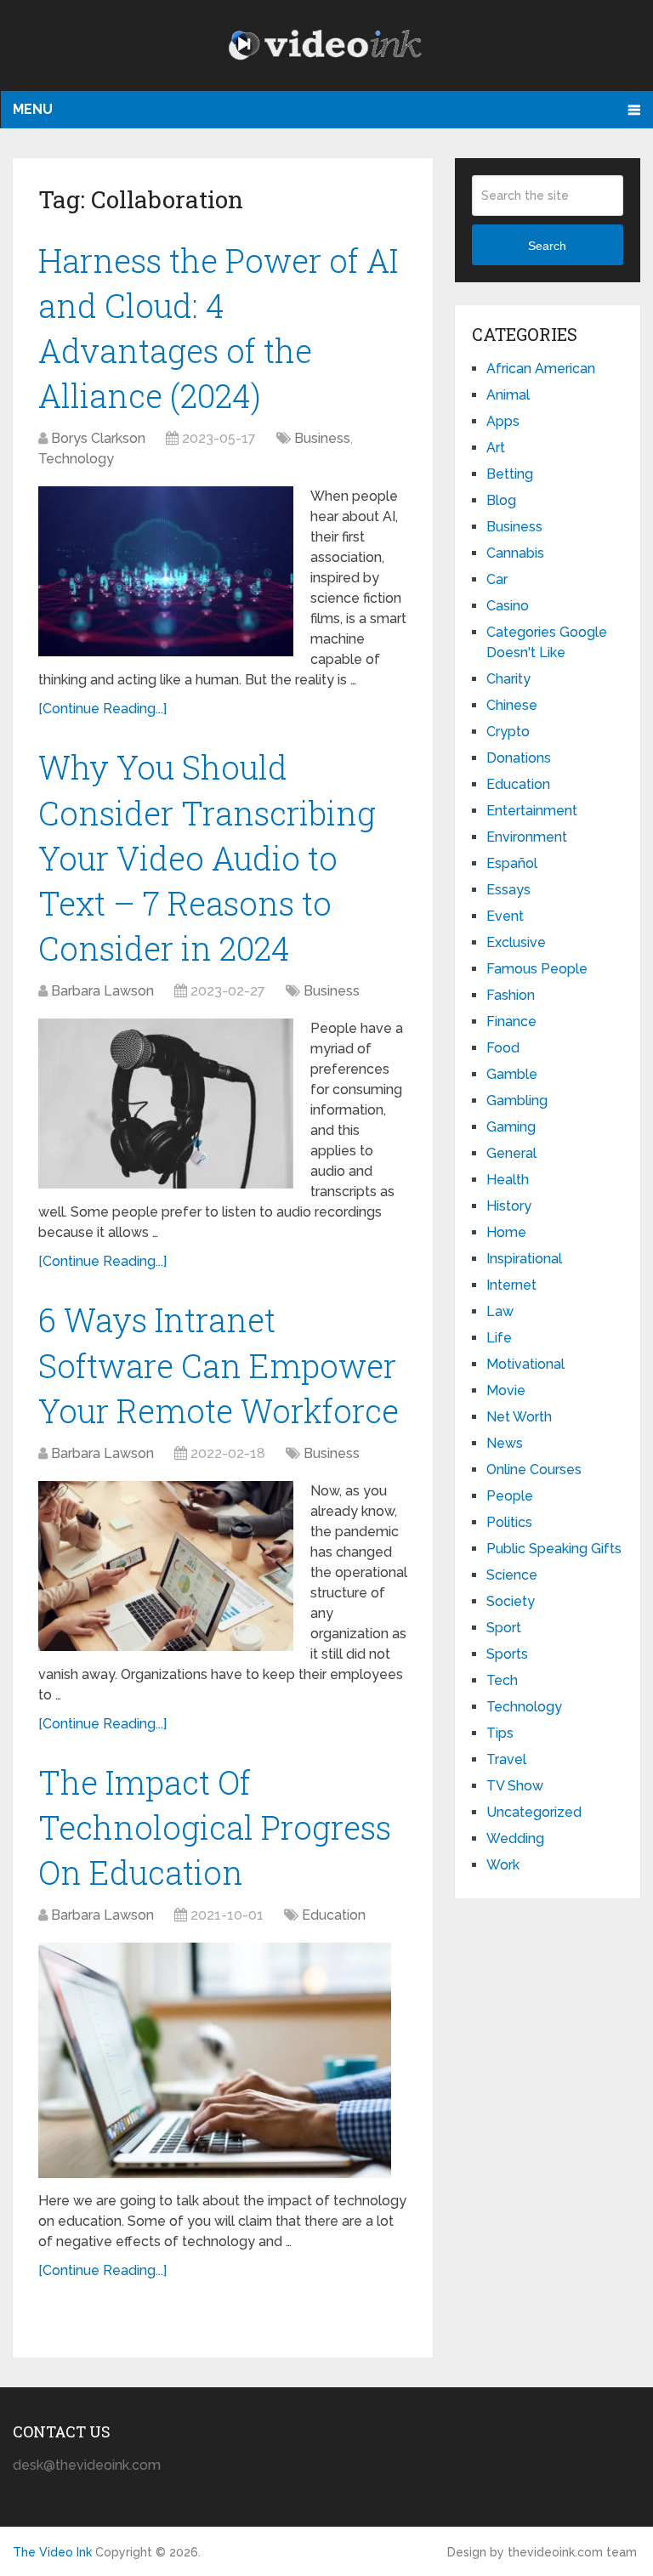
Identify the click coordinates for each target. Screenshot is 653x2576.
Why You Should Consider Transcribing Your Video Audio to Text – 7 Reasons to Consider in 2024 (207, 857)
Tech (502, 1680)
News (505, 1443)
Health (508, 1180)
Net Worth (519, 1417)
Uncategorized (534, 1812)
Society (511, 1601)
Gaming (511, 1127)
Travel (506, 1759)
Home (506, 1232)
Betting (510, 474)
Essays (508, 890)
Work (503, 1865)
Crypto (508, 732)
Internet (511, 1285)
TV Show (515, 1786)
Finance (511, 1021)
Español (512, 863)
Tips (500, 1733)
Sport (504, 1628)
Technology (76, 459)
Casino (508, 606)
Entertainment (532, 811)
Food (503, 1048)
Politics (509, 1522)
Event (505, 916)
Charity (508, 679)
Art (496, 448)
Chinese (512, 705)
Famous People (537, 969)
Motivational (525, 1364)
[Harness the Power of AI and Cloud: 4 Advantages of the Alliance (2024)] (166, 571)
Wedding (515, 1838)
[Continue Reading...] (102, 709)
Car (497, 579)
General (511, 1153)
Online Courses (534, 1470)
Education (334, 1915)
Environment (527, 837)
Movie (506, 1390)
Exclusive (516, 942)
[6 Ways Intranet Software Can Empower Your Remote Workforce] (166, 1566)
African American (541, 369)
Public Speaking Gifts (554, 1549)
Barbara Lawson (102, 991)
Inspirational (524, 1259)
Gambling (517, 1101)
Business (322, 438)
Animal (508, 395)
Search (547, 246)
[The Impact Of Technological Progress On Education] (215, 2060)
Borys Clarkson (98, 438)
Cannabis (515, 553)
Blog (501, 500)
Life (499, 1338)
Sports (507, 1654)
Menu (33, 109)
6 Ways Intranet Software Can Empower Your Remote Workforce (219, 1365)
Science (512, 1575)
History (509, 1206)
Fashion (511, 995)
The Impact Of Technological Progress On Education (215, 1827)
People (510, 1496)
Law (500, 1311)
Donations (519, 758)
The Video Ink (52, 2552)
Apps (503, 421)
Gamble (512, 1074)
